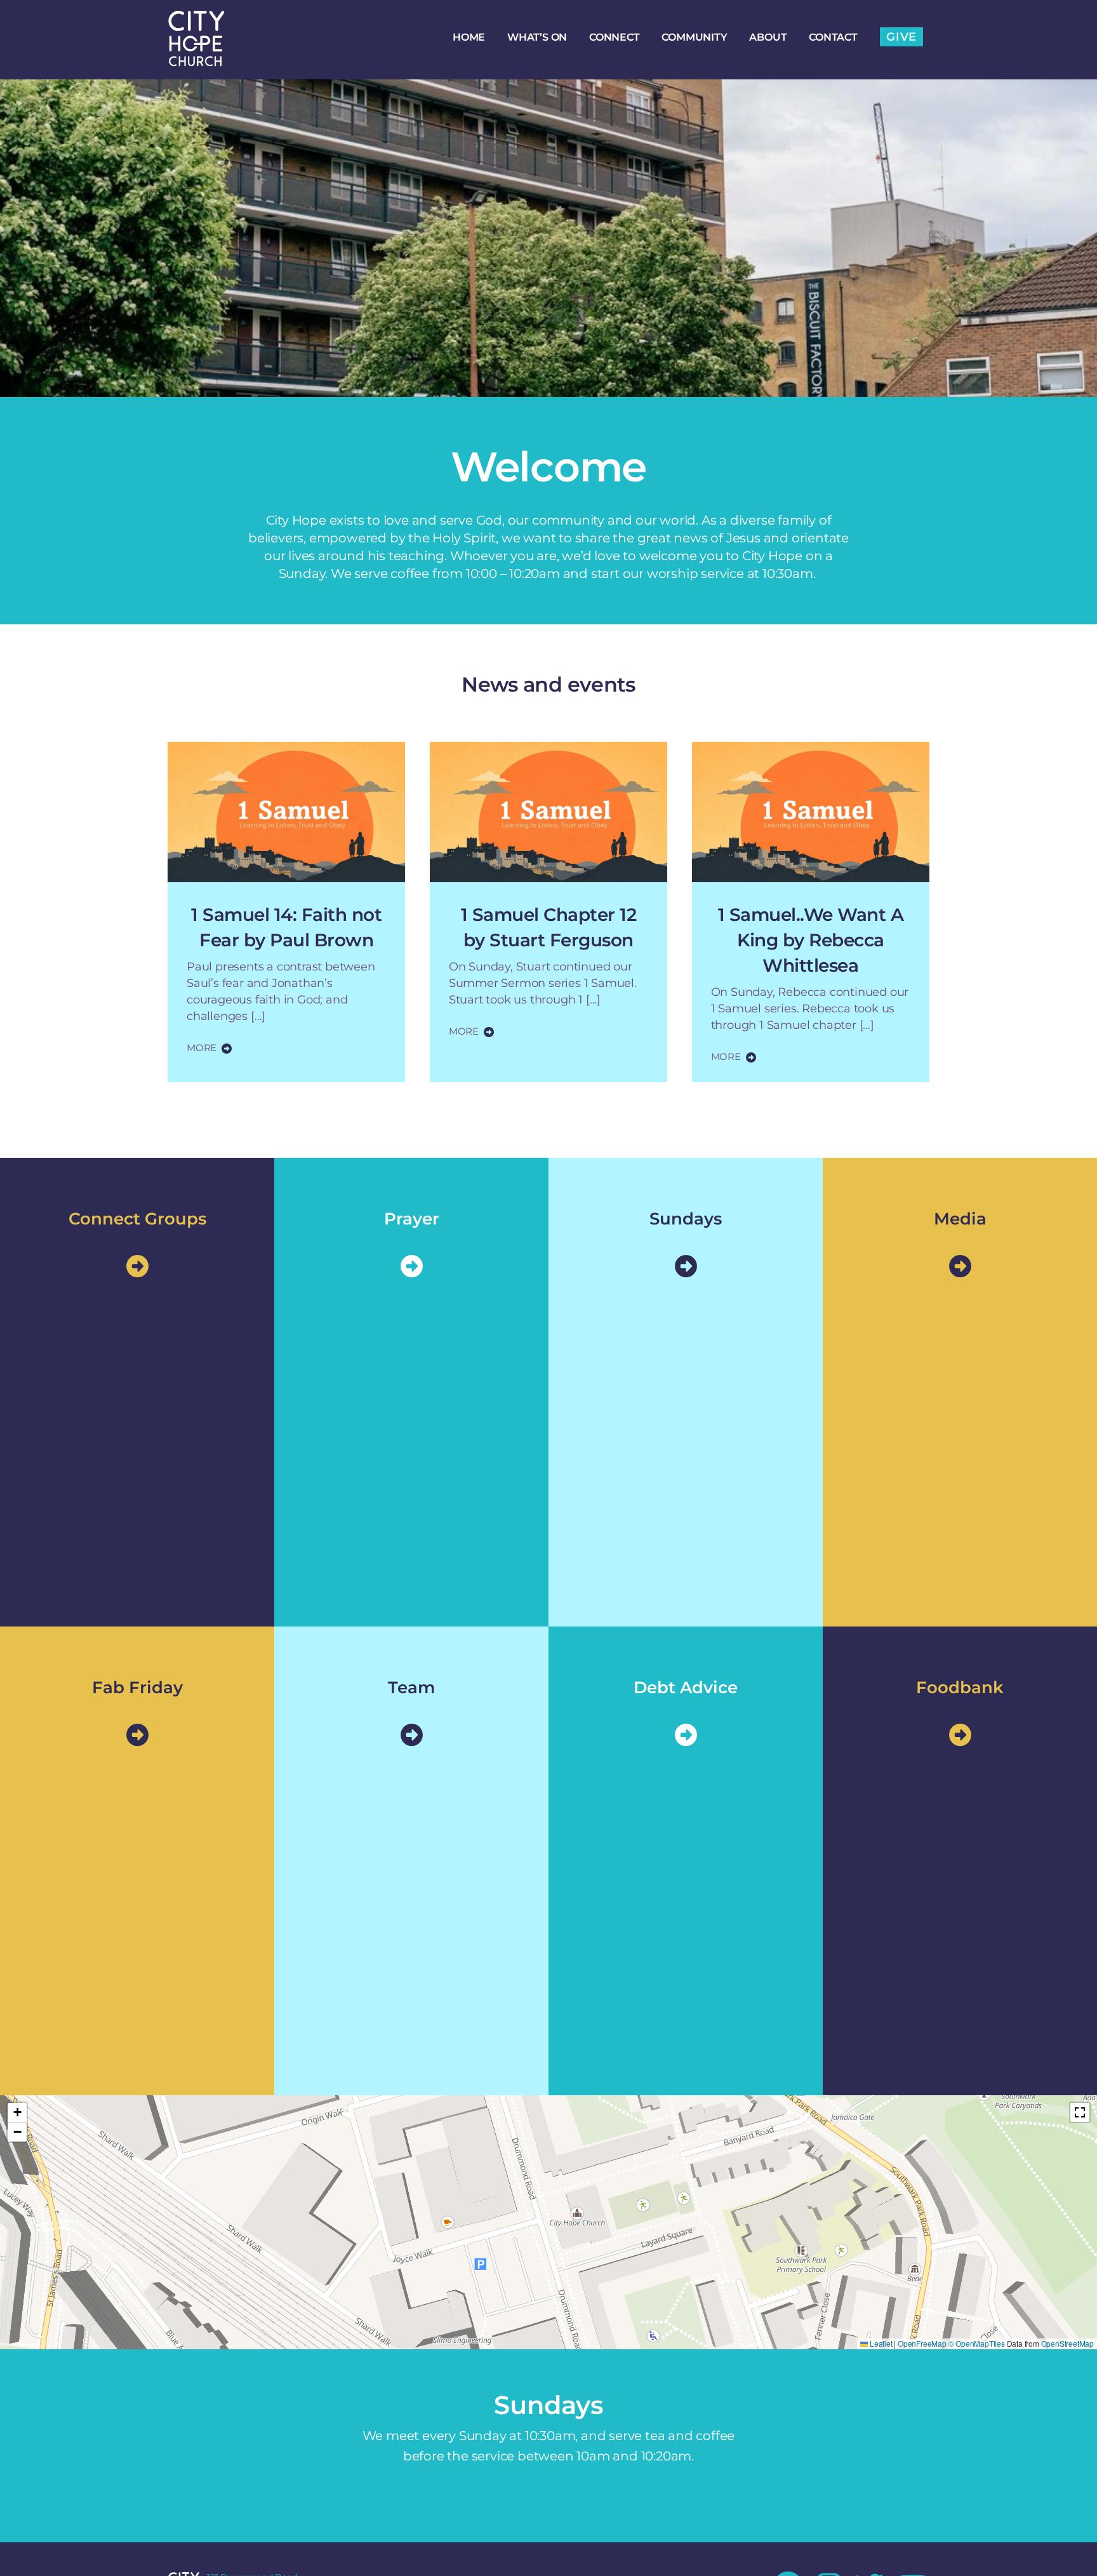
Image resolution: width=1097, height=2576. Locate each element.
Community (694, 37)
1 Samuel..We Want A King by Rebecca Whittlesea (811, 940)
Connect (615, 37)
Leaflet (880, 2343)
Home (469, 37)
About (768, 37)
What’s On (537, 37)
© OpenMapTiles (977, 2343)
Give (901, 37)
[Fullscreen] (1080, 2112)
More (202, 1048)
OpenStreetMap (1067, 2343)
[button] (17, 2113)
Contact (833, 37)
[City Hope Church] (196, 60)
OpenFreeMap (922, 2343)
